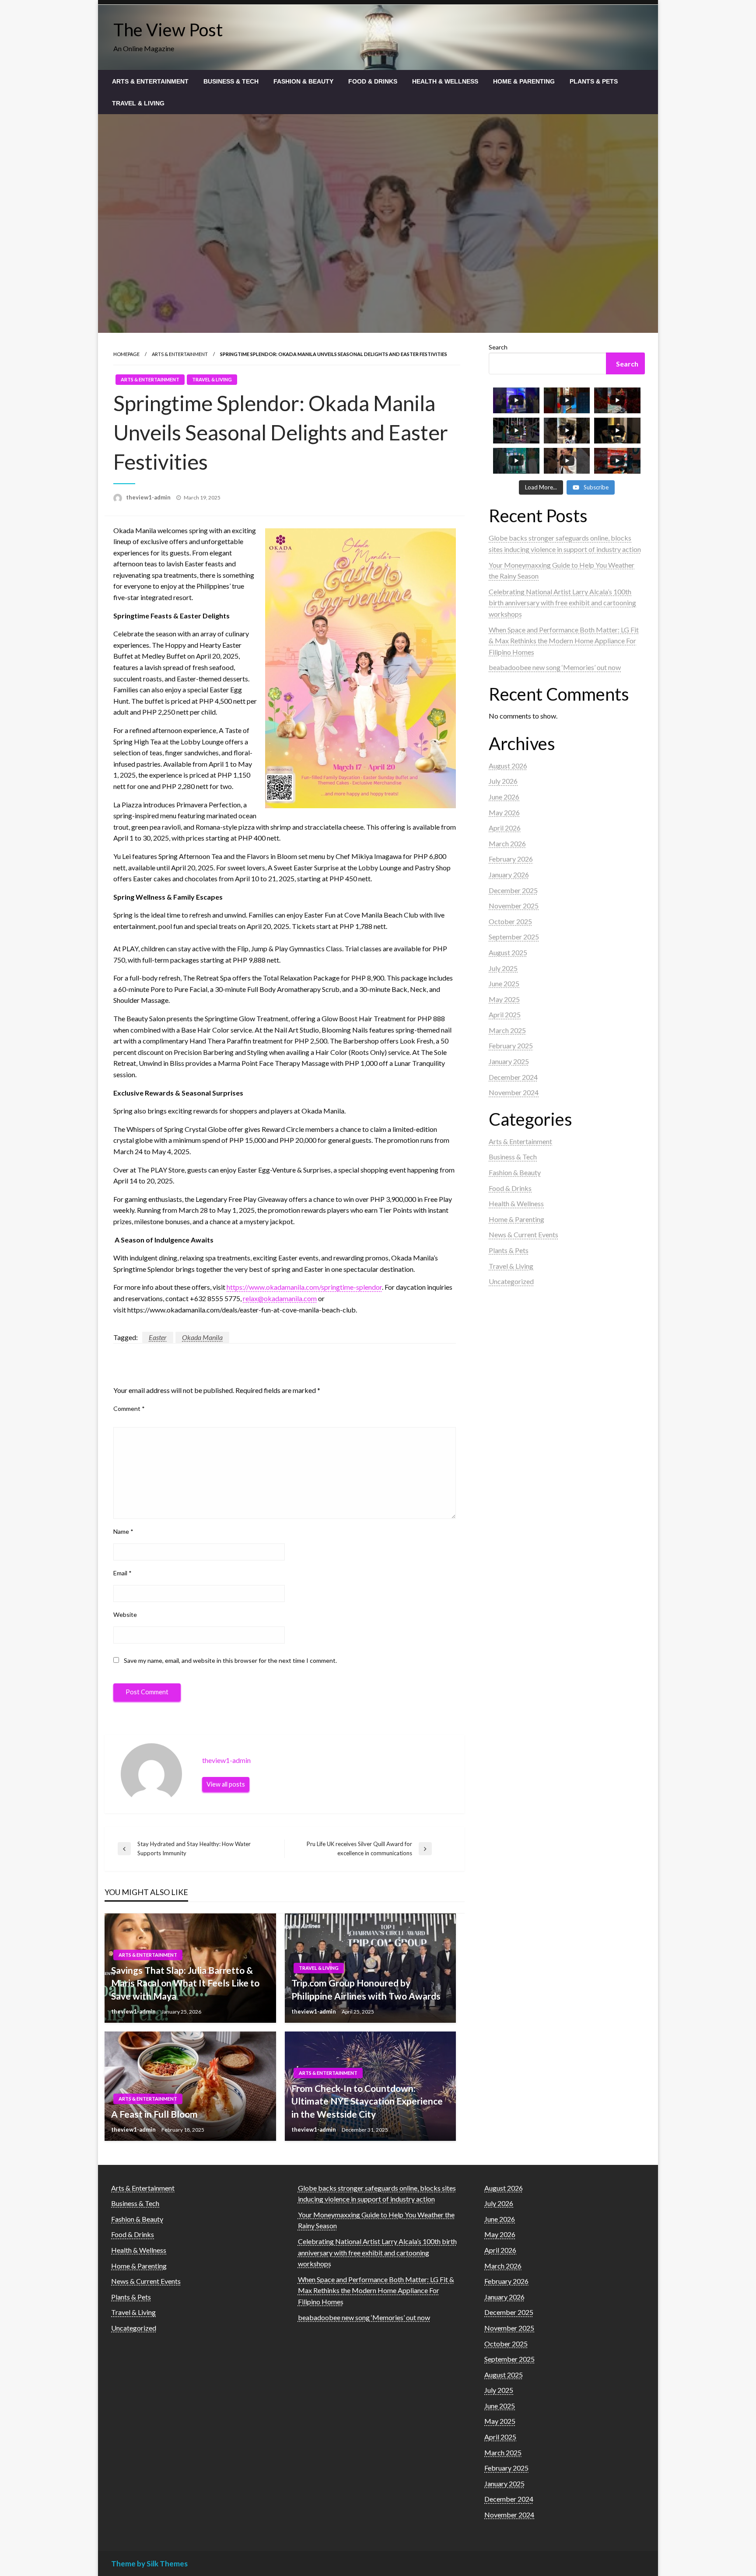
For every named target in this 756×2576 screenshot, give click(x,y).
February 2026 (511, 859)
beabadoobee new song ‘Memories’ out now (555, 667)
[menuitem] (150, 81)
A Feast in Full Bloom (154, 2114)
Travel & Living (138, 103)
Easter (158, 1337)
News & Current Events (523, 1234)
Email (122, 1573)
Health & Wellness (445, 81)
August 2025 (508, 952)
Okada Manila (202, 1337)
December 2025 (513, 890)
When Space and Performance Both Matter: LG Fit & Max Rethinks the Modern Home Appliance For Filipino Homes (564, 641)
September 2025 (514, 937)
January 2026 (509, 874)
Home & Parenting (524, 81)
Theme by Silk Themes (149, 2564)
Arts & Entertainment (150, 81)
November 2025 (514, 906)
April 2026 (505, 828)
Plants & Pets (594, 81)
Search (498, 347)
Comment (129, 1408)
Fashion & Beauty (303, 81)
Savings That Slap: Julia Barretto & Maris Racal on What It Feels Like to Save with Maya (185, 1983)
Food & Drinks (373, 81)
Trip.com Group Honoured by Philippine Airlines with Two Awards (366, 1989)
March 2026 (507, 843)
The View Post (168, 30)
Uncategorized (511, 1281)
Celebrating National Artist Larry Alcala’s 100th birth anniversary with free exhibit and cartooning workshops (562, 603)
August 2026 (508, 766)
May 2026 (504, 812)
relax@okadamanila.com (280, 1298)
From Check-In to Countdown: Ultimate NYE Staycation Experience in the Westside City (367, 2101)
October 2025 (510, 921)
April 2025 (505, 1014)
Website (125, 1614)
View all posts (226, 1784)
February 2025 (511, 1045)
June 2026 (504, 797)
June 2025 (504, 983)
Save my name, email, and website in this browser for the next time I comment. (230, 1660)
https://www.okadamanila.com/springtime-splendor (304, 1287)
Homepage (126, 354)
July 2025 (503, 968)
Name (123, 1531)
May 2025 (504, 999)
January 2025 (509, 1061)
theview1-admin (149, 497)
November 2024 (514, 1092)
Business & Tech (231, 81)
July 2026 (503, 781)
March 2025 (507, 1030)
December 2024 (513, 1077)
